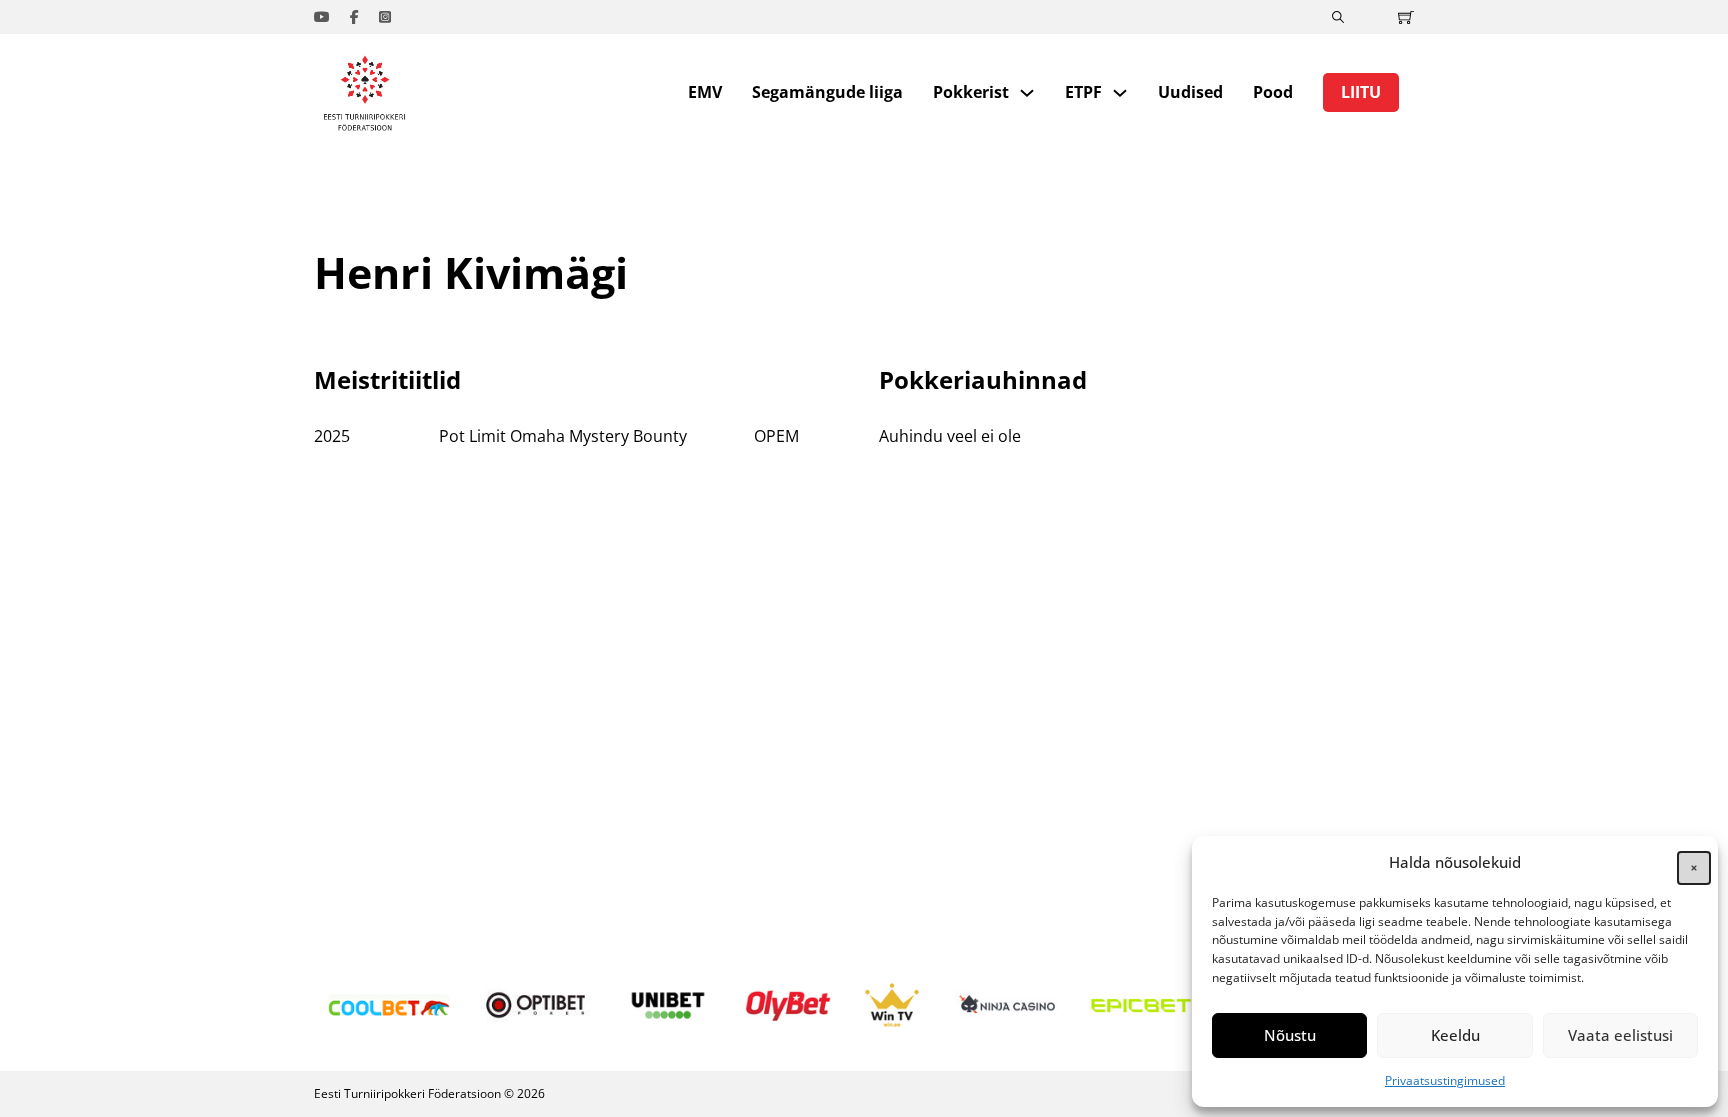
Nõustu (1290, 1035)
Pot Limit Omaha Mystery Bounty (563, 436)
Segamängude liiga (827, 92)
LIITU (1361, 92)
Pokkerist (971, 92)
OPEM (776, 436)
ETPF (1083, 92)
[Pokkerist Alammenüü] (1027, 93)
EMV (705, 92)
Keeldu (1455, 1035)
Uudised (1190, 92)
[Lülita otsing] (1338, 17)
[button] (1688, 862)
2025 (332, 436)
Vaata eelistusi (1620, 1035)
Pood (1273, 92)
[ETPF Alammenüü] (1120, 93)
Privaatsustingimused (1445, 1080)
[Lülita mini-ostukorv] (1406, 17)
